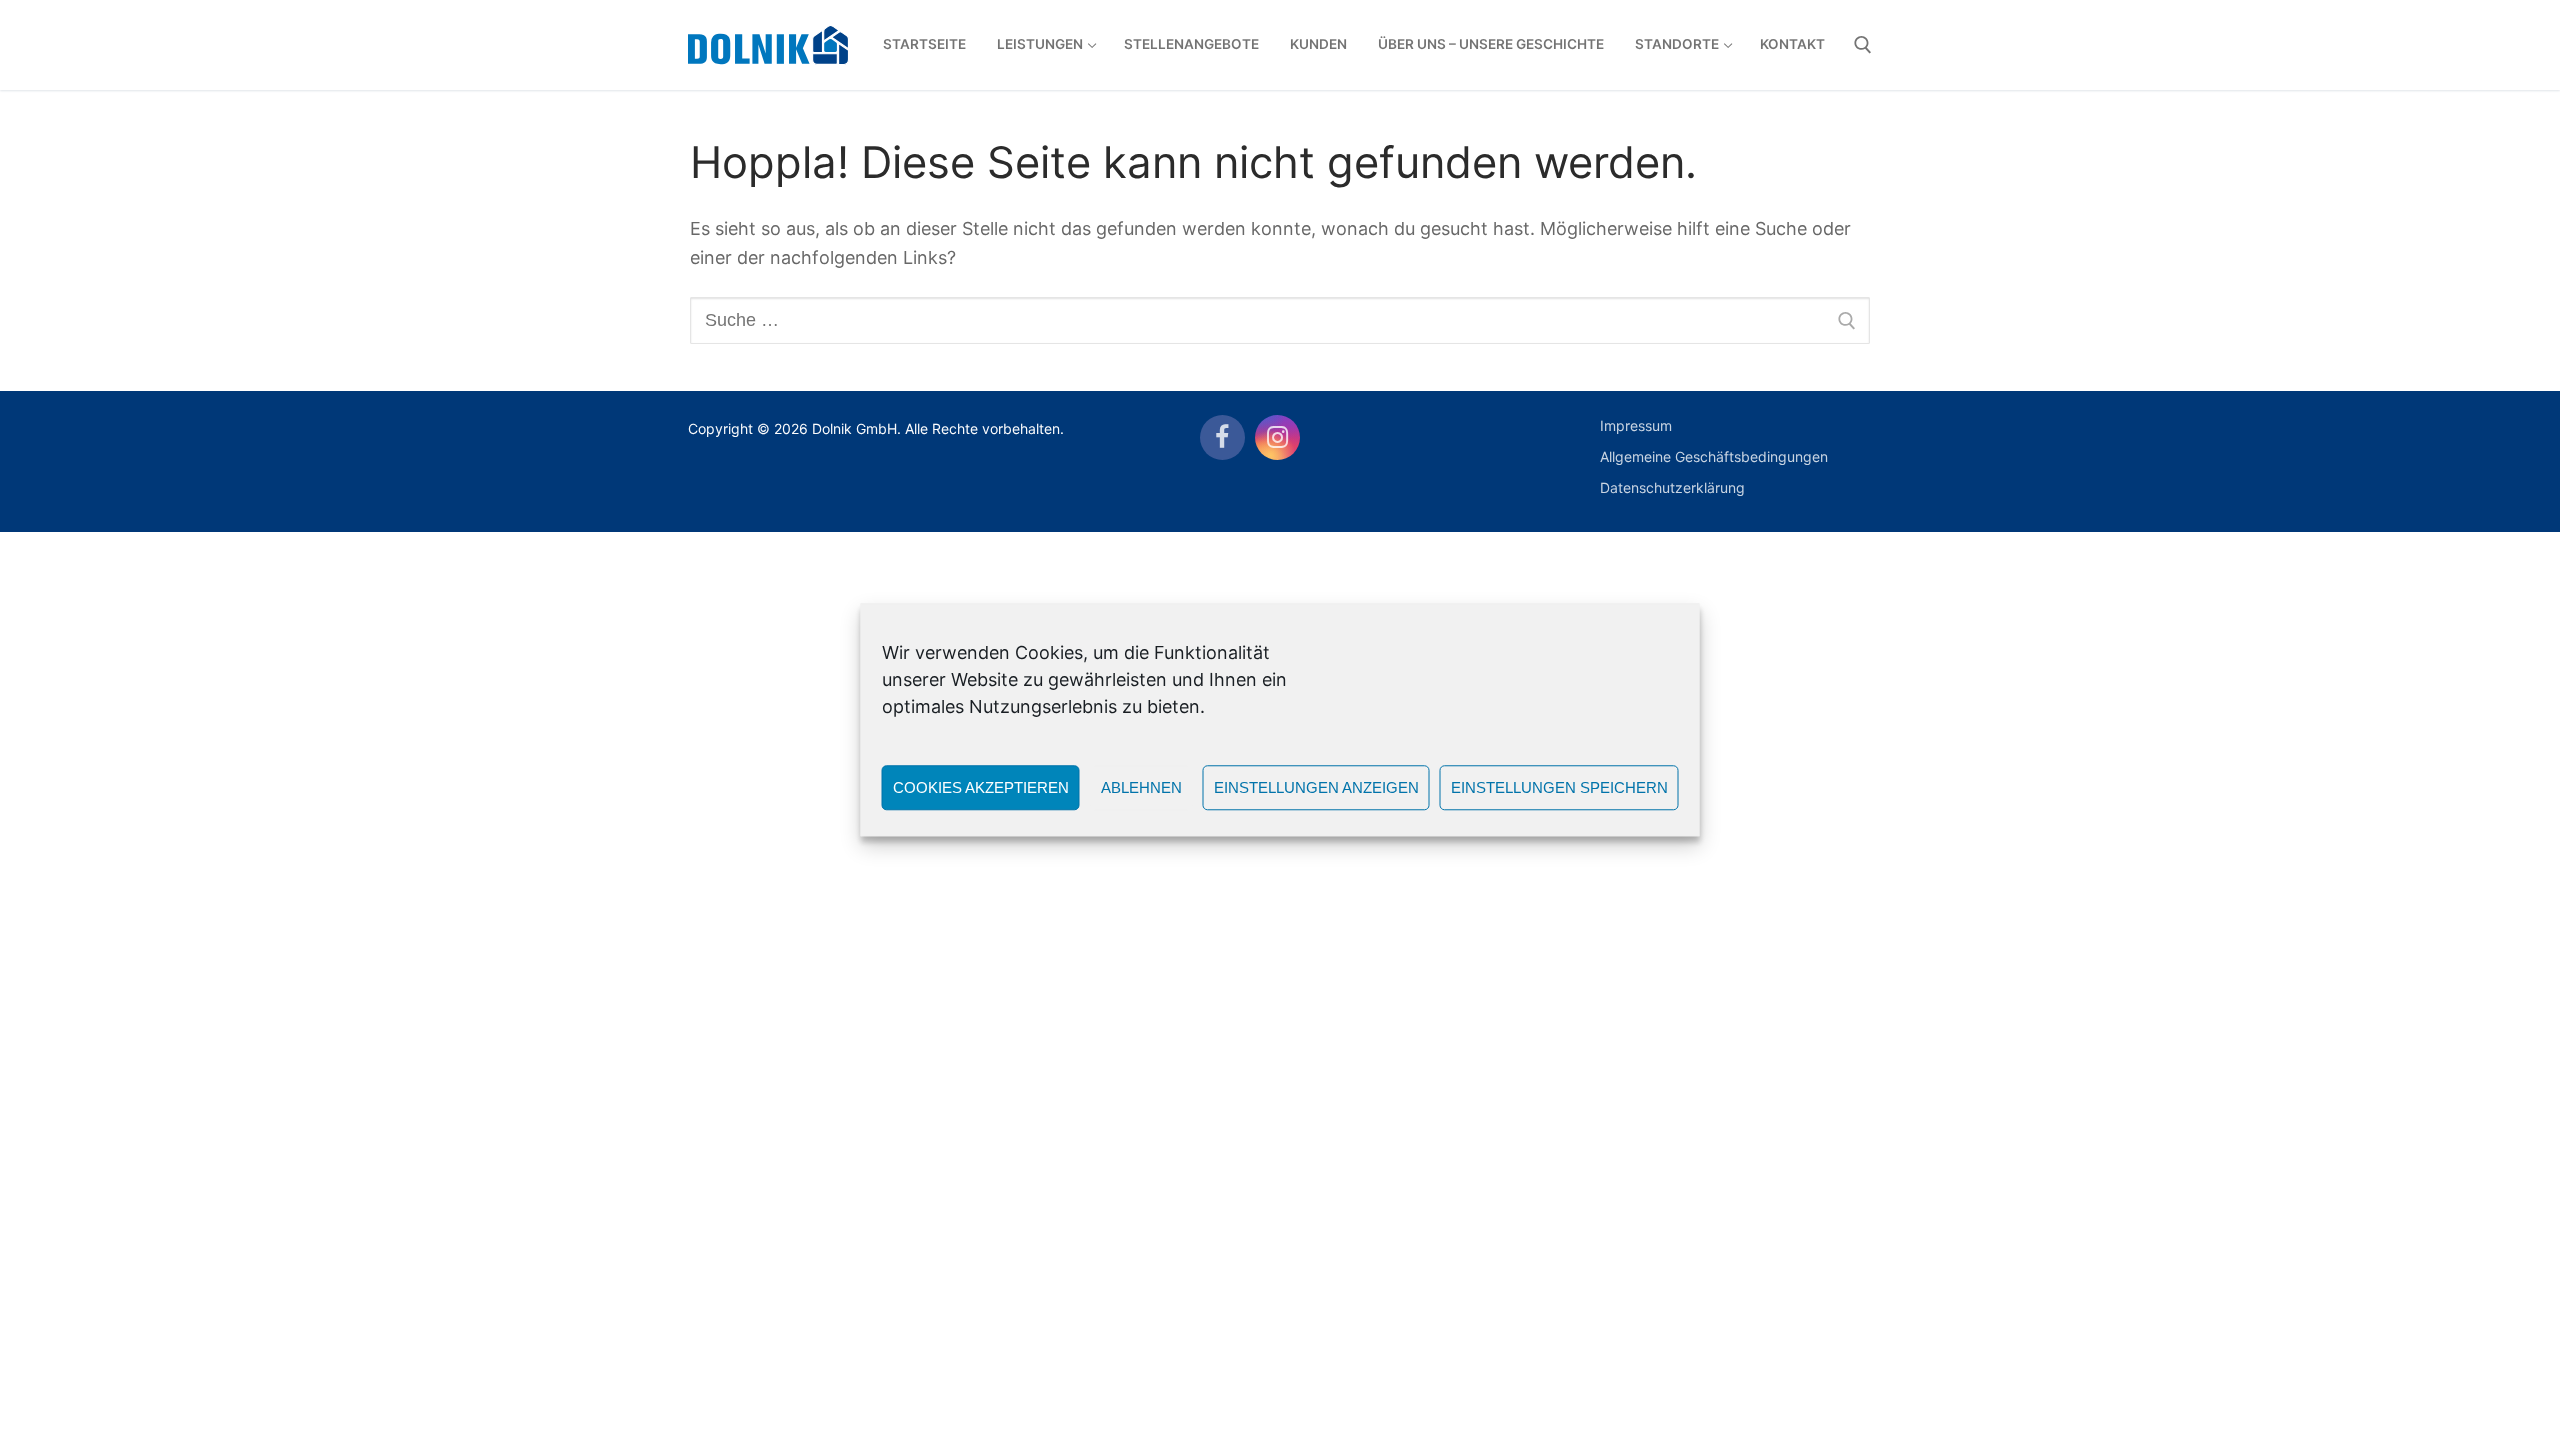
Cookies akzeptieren (981, 787)
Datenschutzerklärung (1672, 487)
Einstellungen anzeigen (1316, 787)
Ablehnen (1141, 787)
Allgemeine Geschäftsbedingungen (1714, 456)
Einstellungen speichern (1559, 787)
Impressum (1636, 425)
